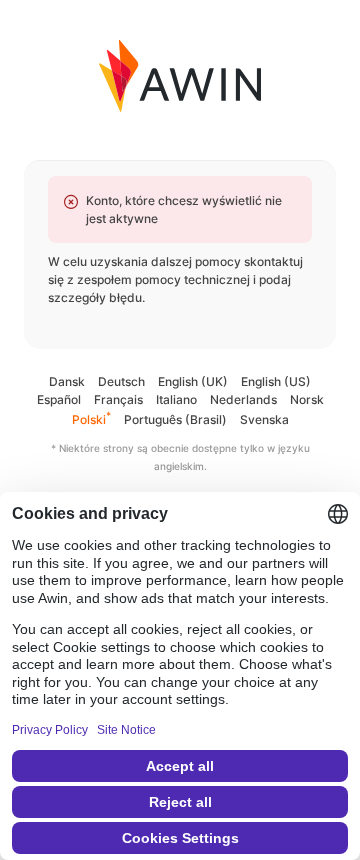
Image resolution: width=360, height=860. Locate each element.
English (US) (276, 381)
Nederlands (243, 399)
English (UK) (193, 381)
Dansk (67, 381)
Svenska (264, 419)
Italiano (176, 399)
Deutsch (121, 381)
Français (118, 399)
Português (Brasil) (175, 419)
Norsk (307, 399)
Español (59, 399)
